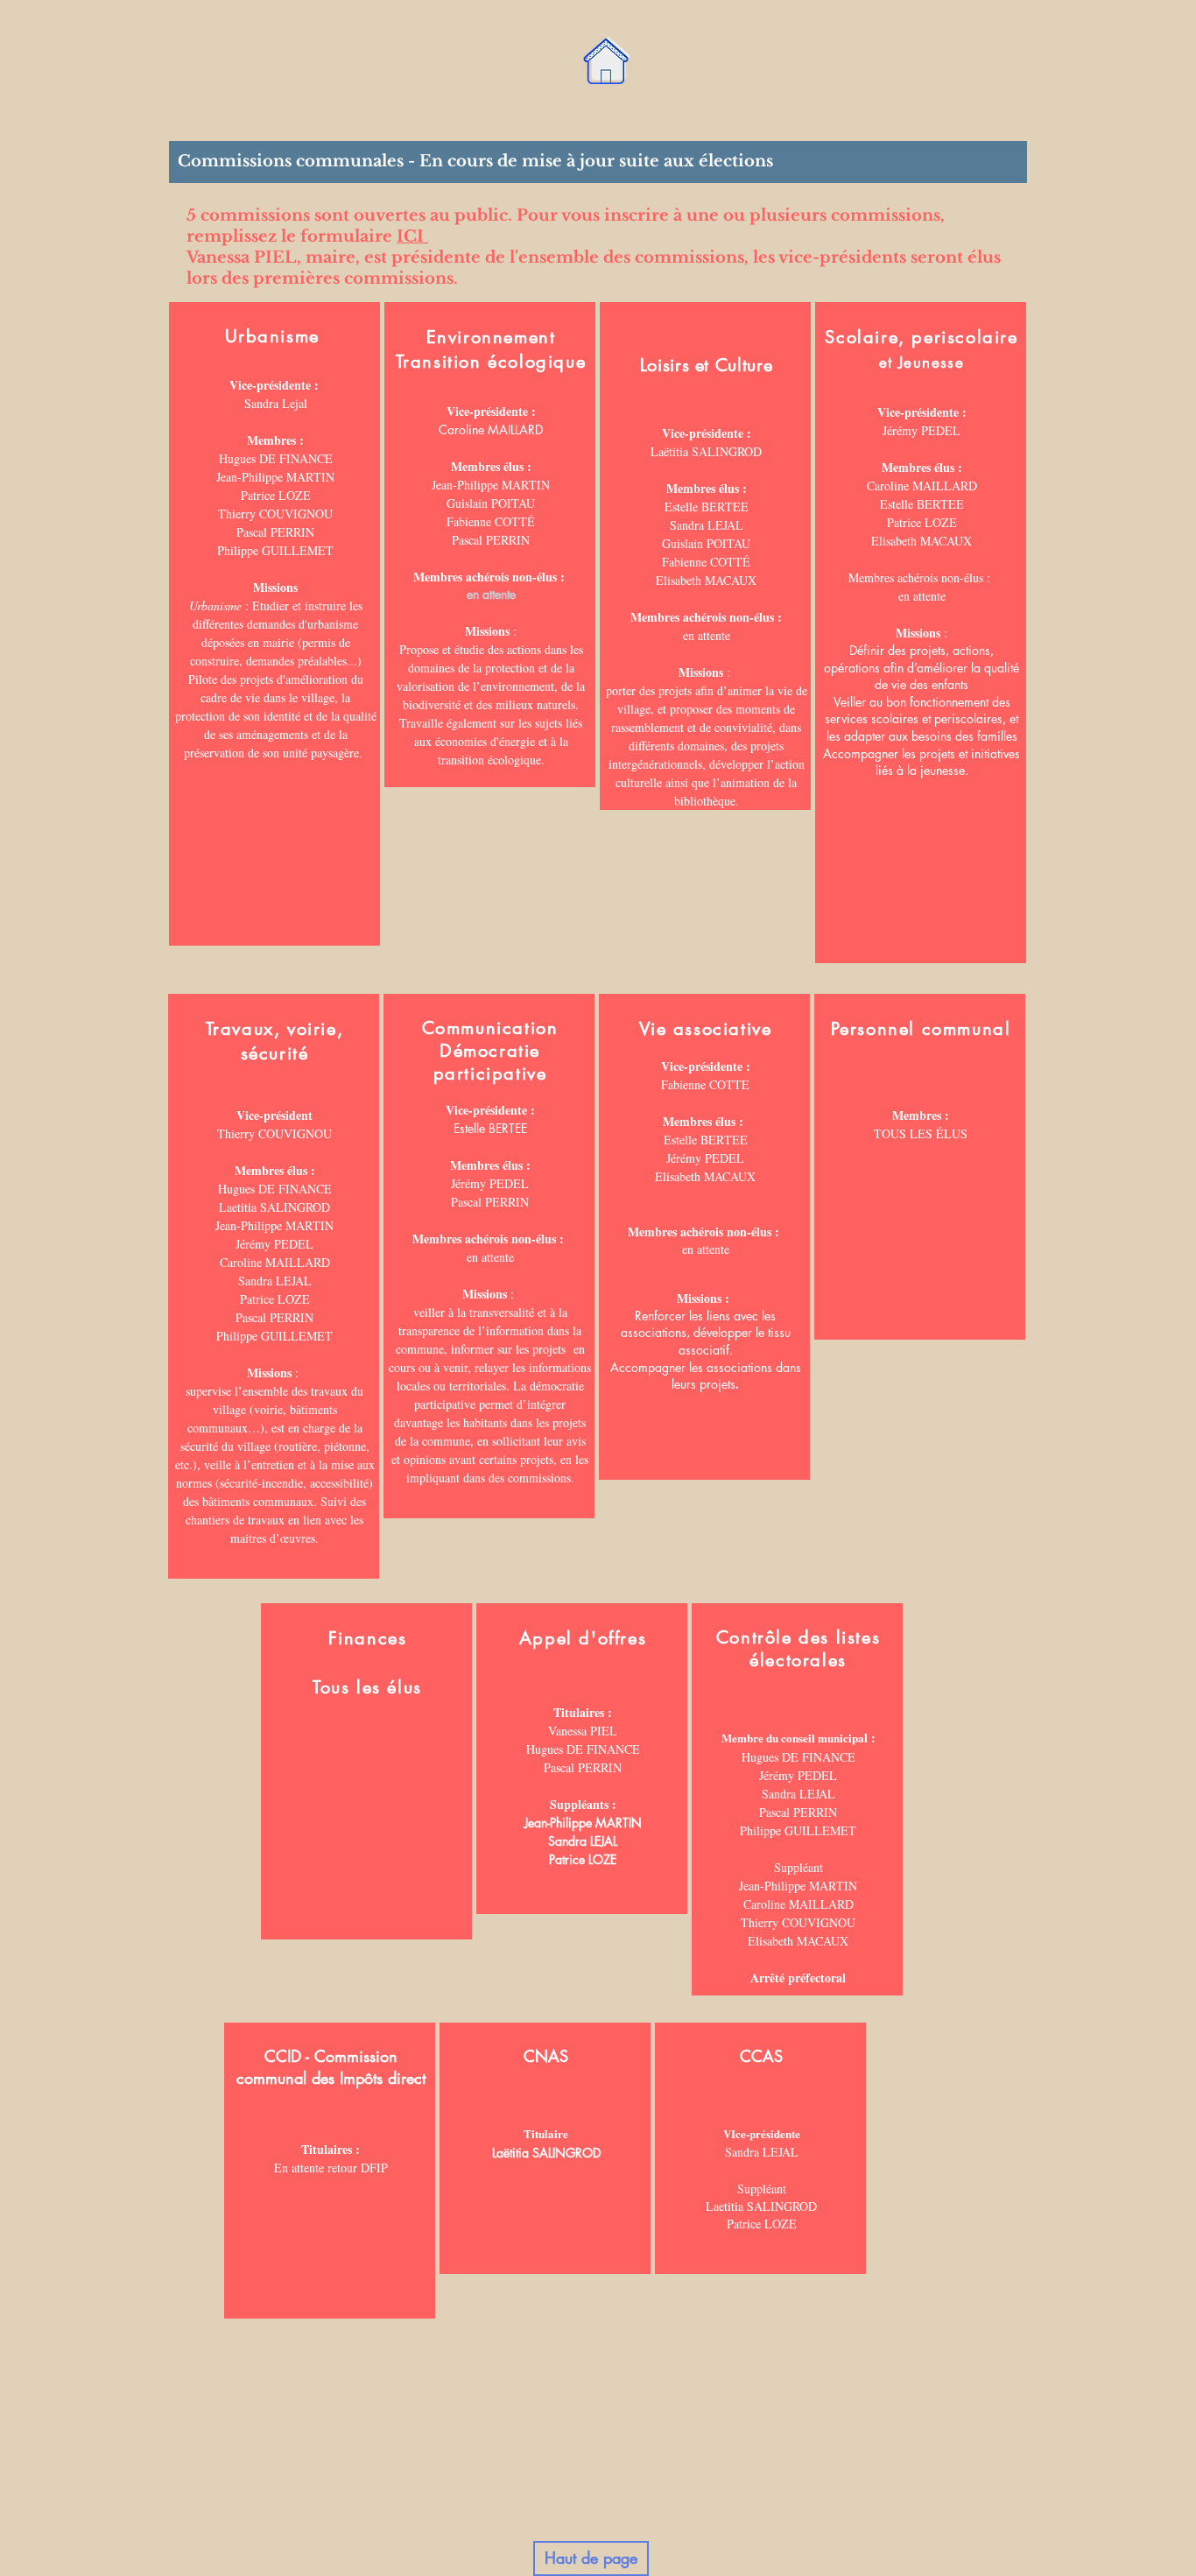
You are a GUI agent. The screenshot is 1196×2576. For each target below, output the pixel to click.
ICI (412, 236)
